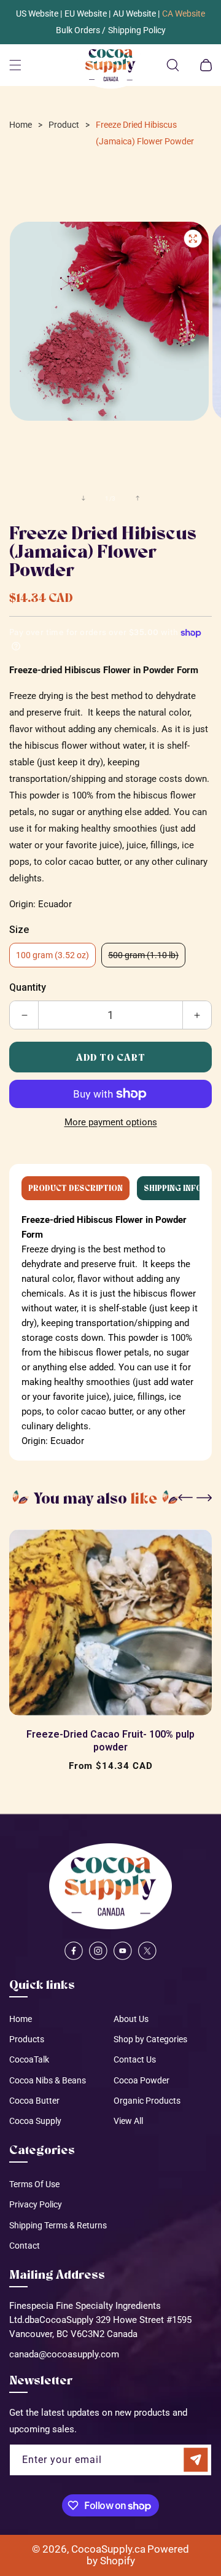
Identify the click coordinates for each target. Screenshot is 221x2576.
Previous (187, 1499)
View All (128, 2121)
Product (64, 125)
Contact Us (135, 2059)
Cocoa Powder (142, 2080)
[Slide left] (83, 498)
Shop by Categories (150, 2039)
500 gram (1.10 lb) (147, 958)
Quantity (28, 988)
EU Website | (87, 14)
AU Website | (136, 14)
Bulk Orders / (81, 30)
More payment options (111, 1122)
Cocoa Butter (34, 2101)
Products (27, 2039)
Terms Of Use (34, 2184)
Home (21, 125)
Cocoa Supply (35, 2121)
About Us (131, 2019)
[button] (15, 65)
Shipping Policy (137, 30)
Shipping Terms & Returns (58, 2225)
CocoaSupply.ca (108, 2549)
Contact (25, 2246)
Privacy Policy (36, 2204)
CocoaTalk (29, 2059)
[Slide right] (138, 498)
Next (203, 1499)
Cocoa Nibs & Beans (48, 2080)
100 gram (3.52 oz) (52, 955)
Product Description (76, 1188)
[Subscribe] (196, 2460)
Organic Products (147, 2101)
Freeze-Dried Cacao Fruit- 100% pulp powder (110, 1741)
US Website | (39, 14)
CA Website (184, 14)
